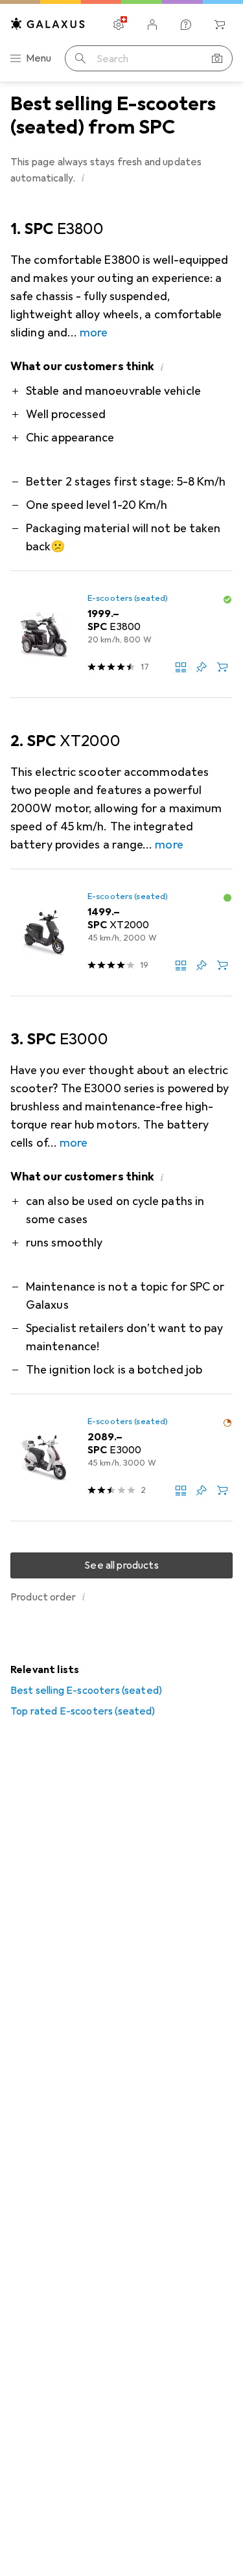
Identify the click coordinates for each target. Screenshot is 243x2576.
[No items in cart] (220, 25)
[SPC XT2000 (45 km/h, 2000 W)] (121, 933)
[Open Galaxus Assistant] (186, 25)
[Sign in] (152, 25)
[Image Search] (217, 58)
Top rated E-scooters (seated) (83, 1711)
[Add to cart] (222, 667)
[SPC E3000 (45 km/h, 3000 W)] (121, 1458)
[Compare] (181, 667)
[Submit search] (80, 58)
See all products (121, 1565)
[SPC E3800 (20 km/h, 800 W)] (121, 635)
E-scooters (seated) (128, 598)
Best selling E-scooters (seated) (86, 1691)
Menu (39, 58)
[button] (83, 178)
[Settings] (119, 25)
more (94, 333)
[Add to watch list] (202, 667)
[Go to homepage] (48, 24)
